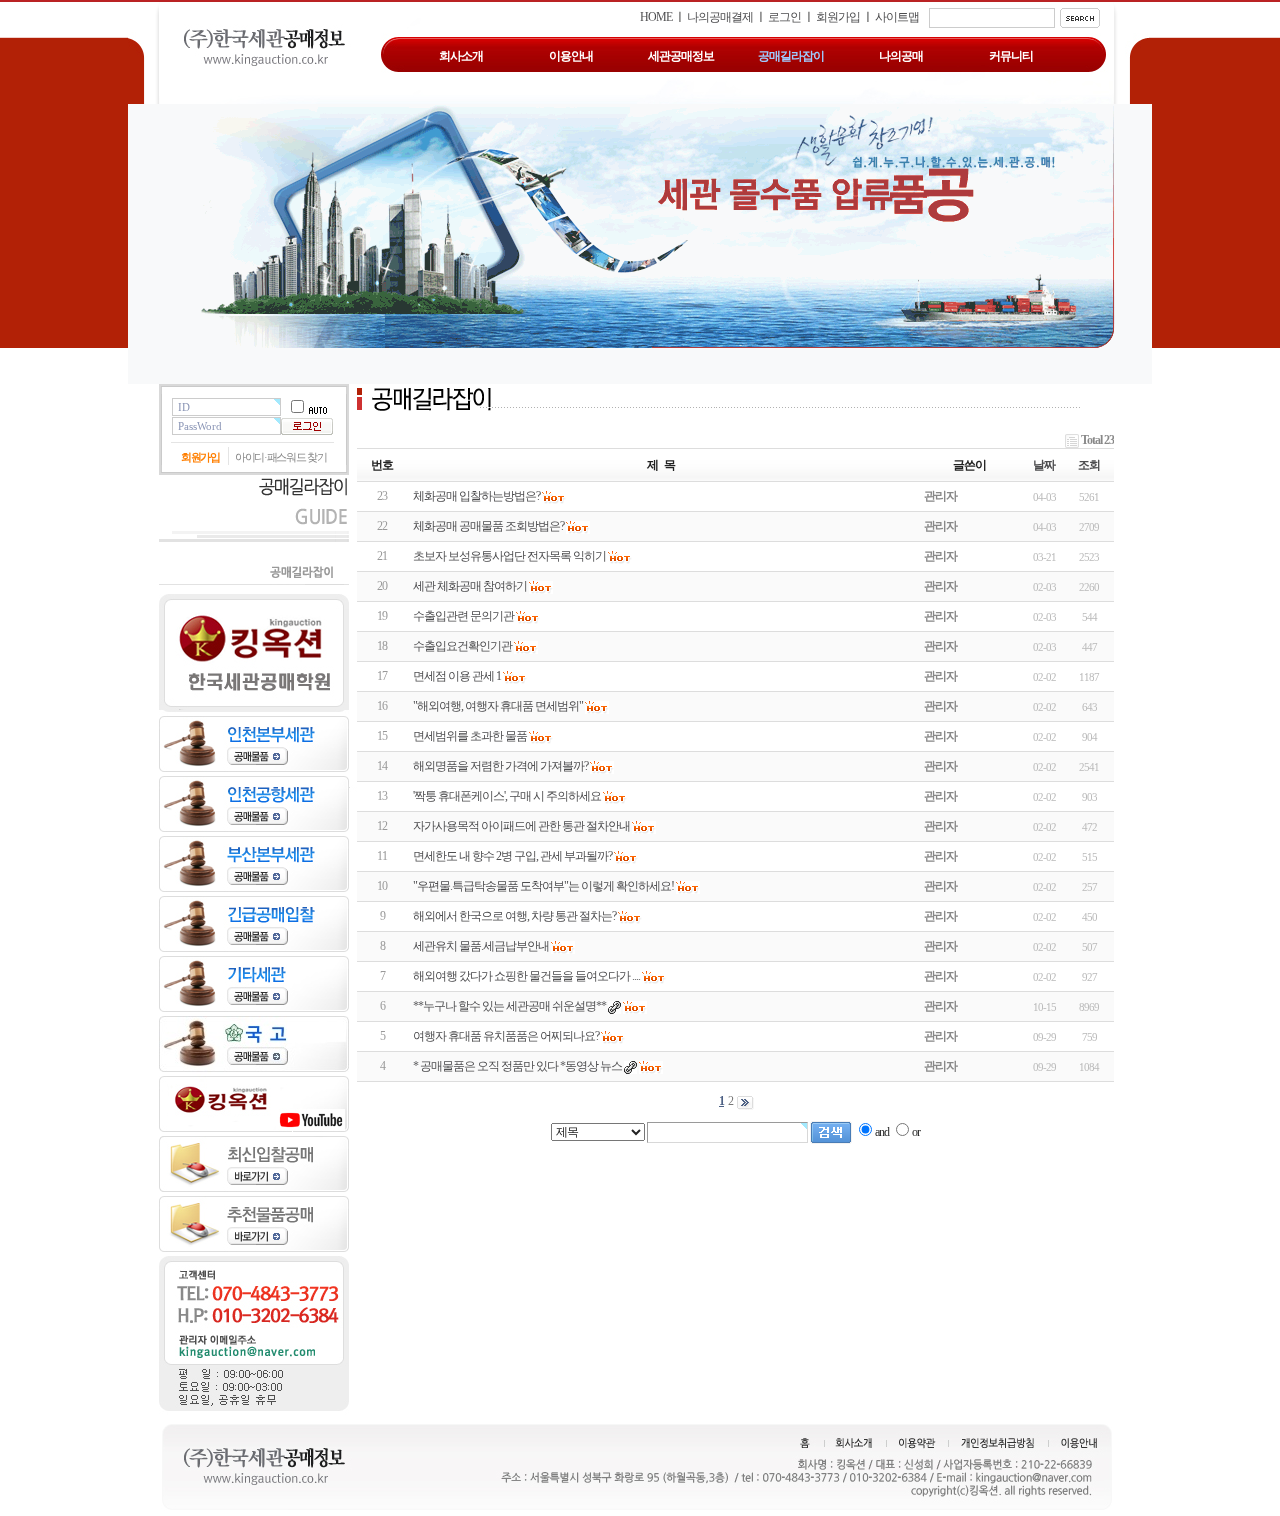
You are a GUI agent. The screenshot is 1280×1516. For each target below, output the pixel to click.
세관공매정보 (681, 56)
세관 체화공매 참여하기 (470, 586)
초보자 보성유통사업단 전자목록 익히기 (509, 556)
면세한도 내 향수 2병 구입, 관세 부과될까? (512, 856)
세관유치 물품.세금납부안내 (481, 946)
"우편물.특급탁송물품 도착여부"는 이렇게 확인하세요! (543, 886)
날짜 (1044, 465)
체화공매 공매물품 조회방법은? (488, 526)
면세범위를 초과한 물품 (470, 736)
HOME (656, 17)
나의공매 (901, 56)
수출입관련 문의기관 (463, 616)
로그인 (784, 17)
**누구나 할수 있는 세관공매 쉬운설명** (509, 1006)
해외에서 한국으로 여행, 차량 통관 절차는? (514, 916)
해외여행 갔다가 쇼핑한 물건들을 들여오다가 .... (526, 976)
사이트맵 (897, 17)
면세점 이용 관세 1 (457, 676)
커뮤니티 (1011, 56)
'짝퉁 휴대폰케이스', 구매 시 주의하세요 (507, 796)
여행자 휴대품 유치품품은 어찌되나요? (506, 1036)
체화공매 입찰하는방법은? (476, 496)
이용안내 (571, 56)
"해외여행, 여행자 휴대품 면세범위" (498, 706)
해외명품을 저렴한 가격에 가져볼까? (500, 766)
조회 (1089, 465)
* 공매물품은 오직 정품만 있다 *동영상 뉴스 (517, 1066)
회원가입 (838, 17)
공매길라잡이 (791, 56)
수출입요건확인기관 (462, 646)
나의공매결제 (720, 17)
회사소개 (461, 56)
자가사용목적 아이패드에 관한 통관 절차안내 (521, 826)
